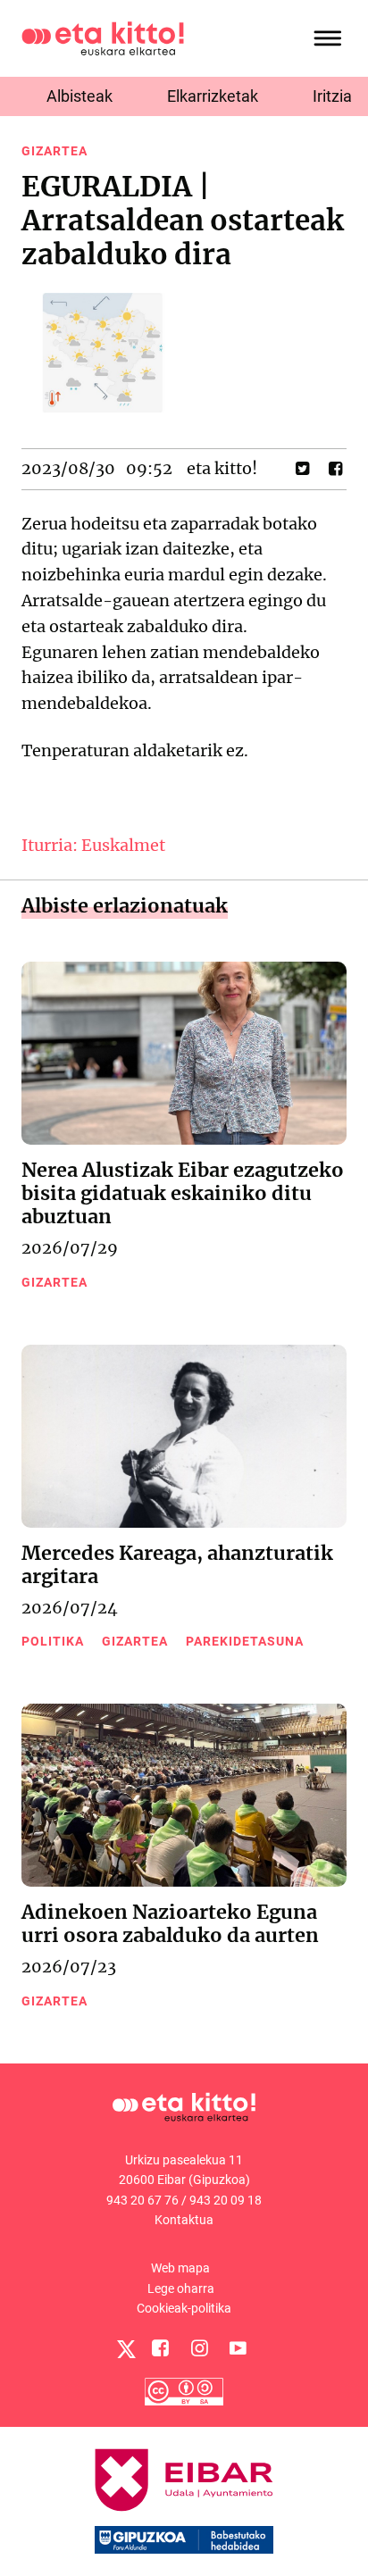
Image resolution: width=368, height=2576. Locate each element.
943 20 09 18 (226, 2200)
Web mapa (180, 2268)
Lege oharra (181, 2288)
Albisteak (79, 96)
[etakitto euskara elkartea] (103, 37)
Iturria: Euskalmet (93, 845)
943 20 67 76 (142, 2200)
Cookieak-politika (184, 2308)
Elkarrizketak (213, 96)
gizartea (54, 151)
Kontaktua (184, 2220)
